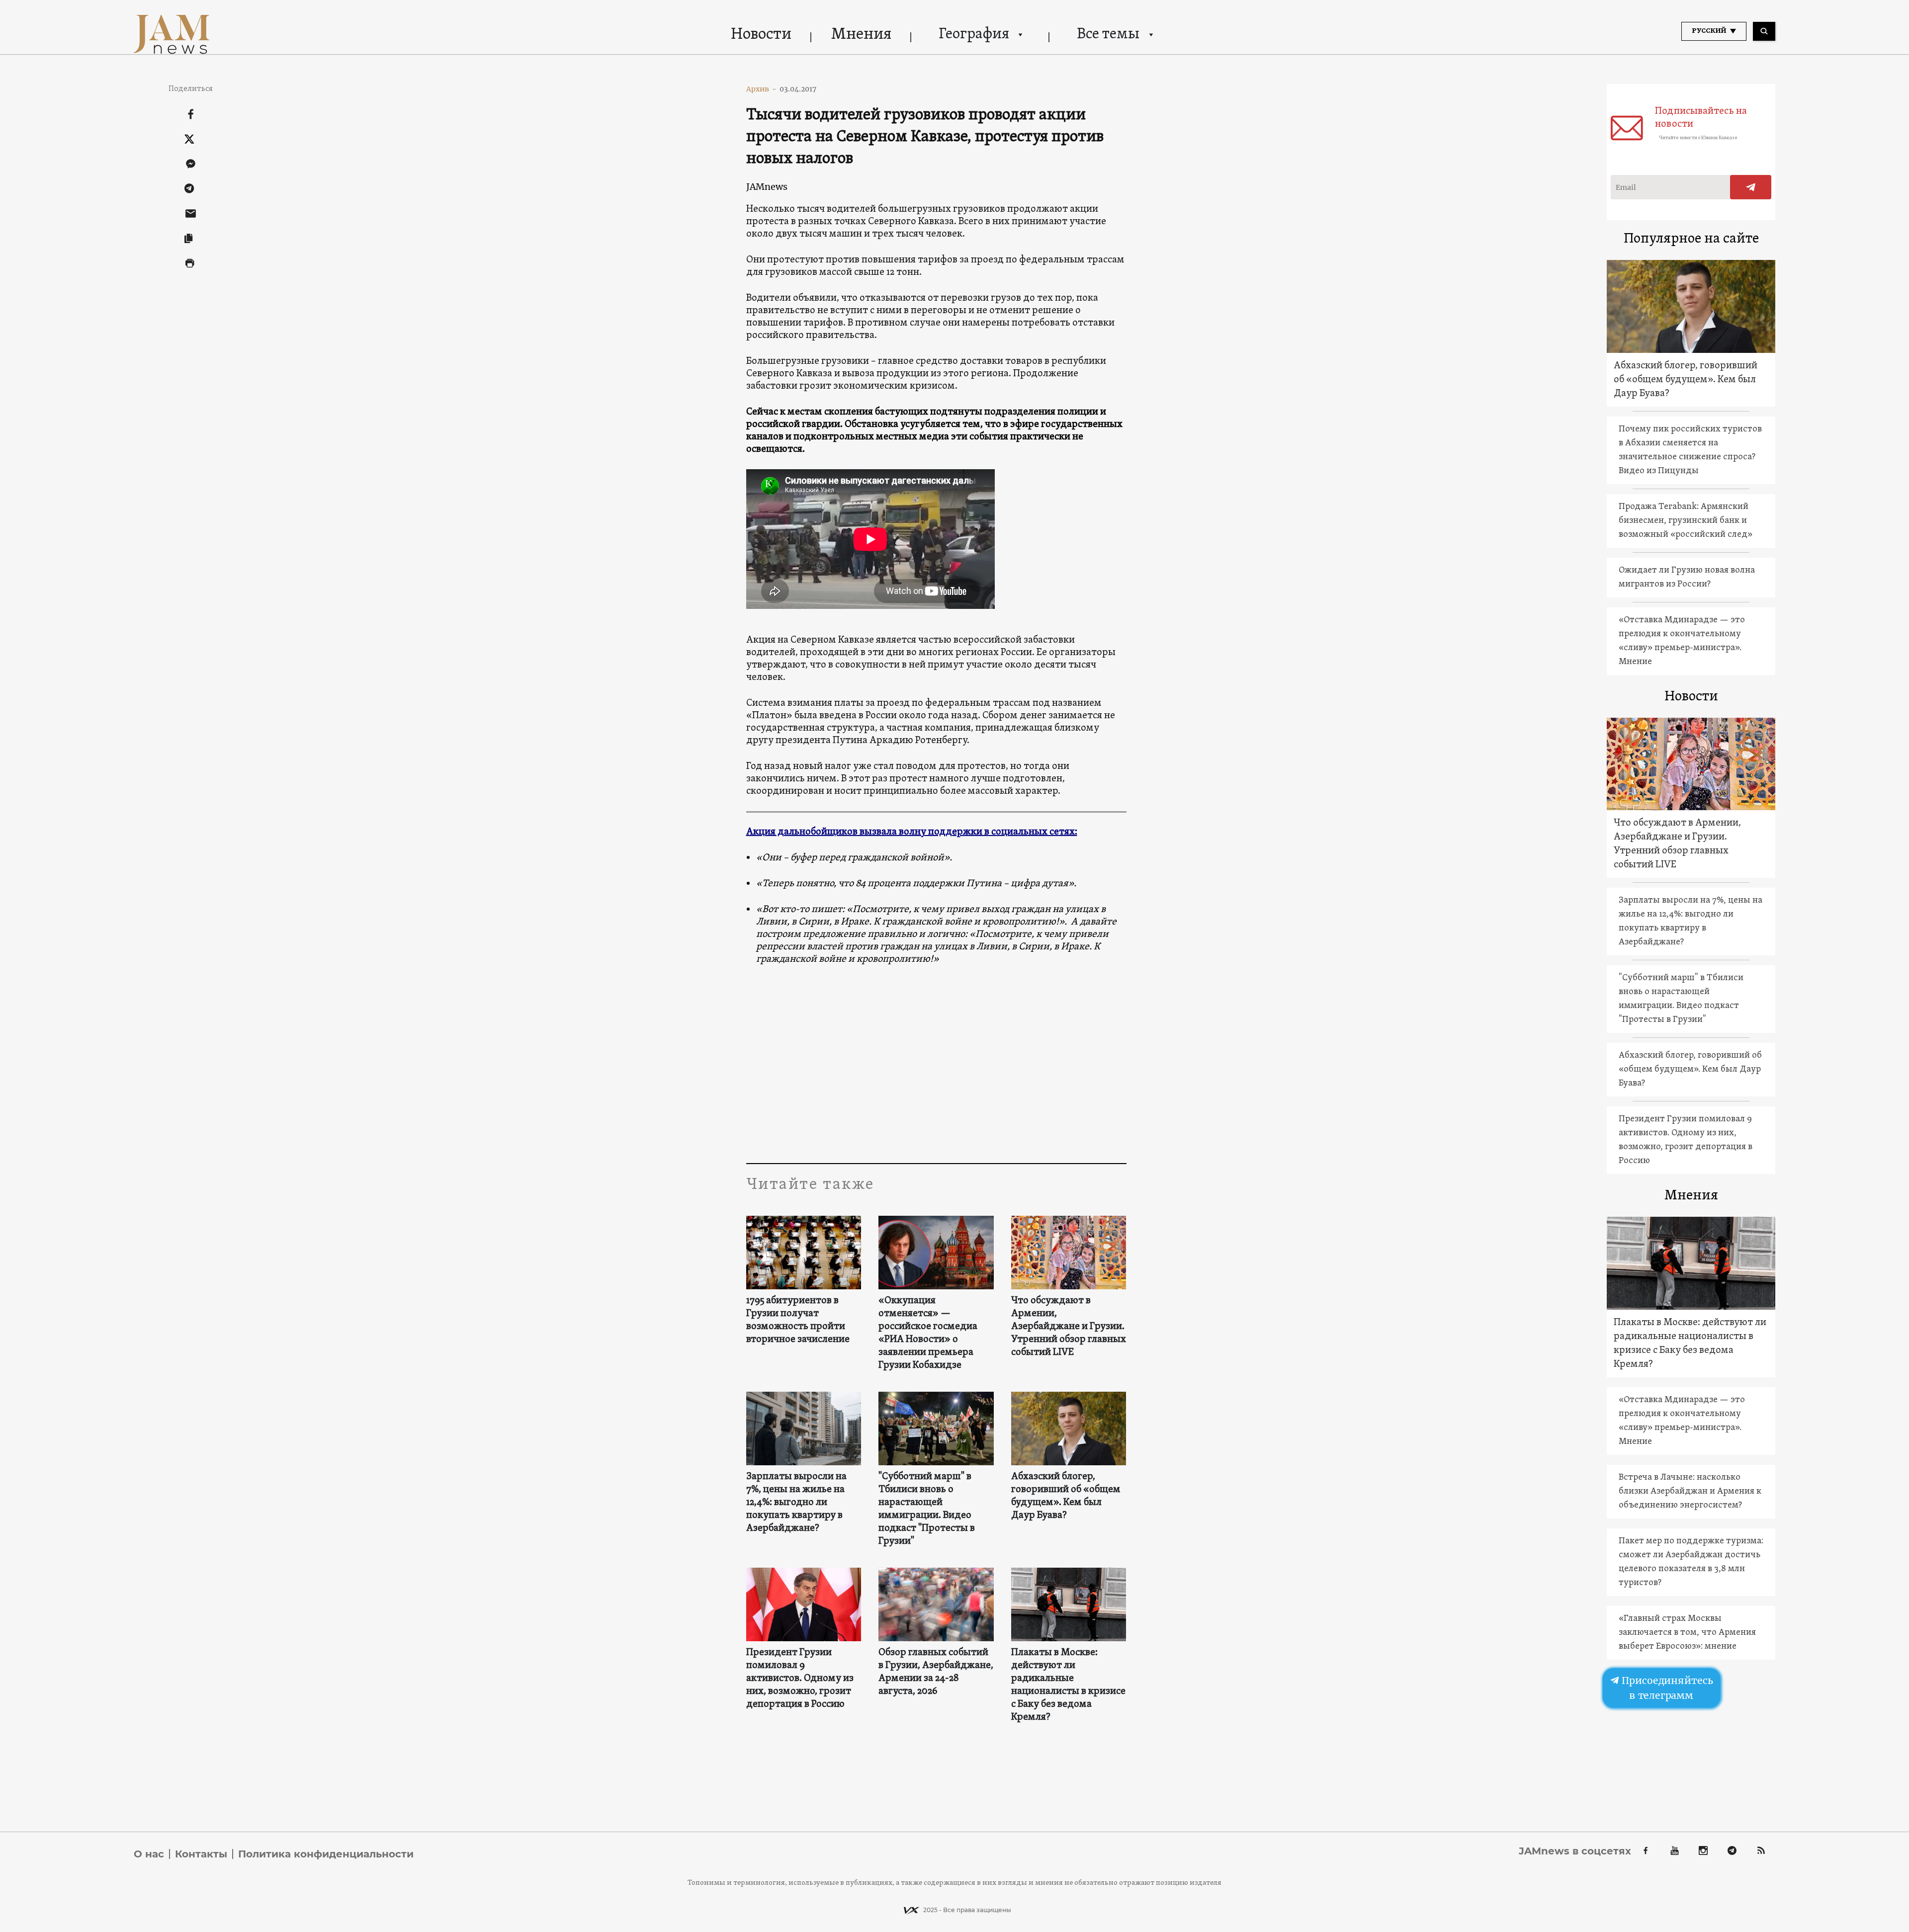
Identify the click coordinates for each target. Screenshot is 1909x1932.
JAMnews (767, 187)
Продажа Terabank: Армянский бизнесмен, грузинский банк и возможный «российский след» (1686, 521)
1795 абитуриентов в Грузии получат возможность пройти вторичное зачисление (798, 1320)
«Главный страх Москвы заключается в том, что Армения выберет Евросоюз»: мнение (1687, 1633)
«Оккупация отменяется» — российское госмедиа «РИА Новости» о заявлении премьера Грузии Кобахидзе (928, 1333)
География (974, 35)
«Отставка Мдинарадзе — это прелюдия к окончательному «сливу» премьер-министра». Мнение (1682, 641)
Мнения (861, 35)
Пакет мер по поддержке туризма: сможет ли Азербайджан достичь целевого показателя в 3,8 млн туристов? (1691, 1562)
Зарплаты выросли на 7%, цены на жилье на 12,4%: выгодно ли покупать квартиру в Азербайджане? (796, 1503)
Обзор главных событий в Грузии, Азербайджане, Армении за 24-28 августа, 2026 (936, 1672)
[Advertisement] (936, 1064)
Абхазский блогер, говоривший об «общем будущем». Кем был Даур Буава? (1066, 1496)
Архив (761, 89)
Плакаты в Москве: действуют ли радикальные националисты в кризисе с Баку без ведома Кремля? (1068, 1685)
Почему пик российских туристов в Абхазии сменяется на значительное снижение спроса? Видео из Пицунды (1690, 450)
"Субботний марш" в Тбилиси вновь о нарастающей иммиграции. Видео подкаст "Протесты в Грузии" (927, 1509)
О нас (149, 1854)
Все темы (1108, 35)
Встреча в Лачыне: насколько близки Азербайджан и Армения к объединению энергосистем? (1690, 1491)
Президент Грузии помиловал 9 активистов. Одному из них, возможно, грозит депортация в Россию (800, 1679)
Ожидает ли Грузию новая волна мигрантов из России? (1687, 577)
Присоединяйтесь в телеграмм (1666, 1688)
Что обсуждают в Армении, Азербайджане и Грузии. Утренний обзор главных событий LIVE (1069, 1327)
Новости (761, 35)
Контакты (201, 1854)
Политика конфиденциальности (326, 1854)
